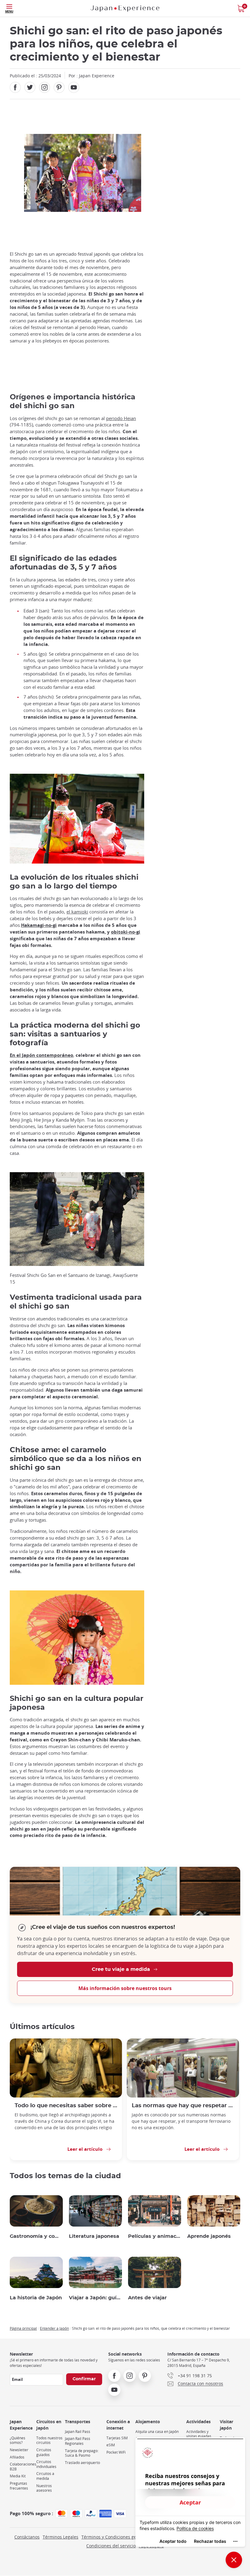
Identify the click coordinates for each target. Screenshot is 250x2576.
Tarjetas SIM (117, 2438)
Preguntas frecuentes (19, 2486)
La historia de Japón (36, 2298)
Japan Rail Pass (78, 2432)
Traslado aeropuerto (82, 2463)
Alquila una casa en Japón (157, 2432)
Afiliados (17, 2457)
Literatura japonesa (94, 2236)
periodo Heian (121, 418)
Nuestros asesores (44, 2488)
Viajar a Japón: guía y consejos (95, 2298)
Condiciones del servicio (111, 2546)
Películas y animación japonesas (155, 2236)
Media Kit (18, 2476)
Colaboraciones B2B (23, 2467)
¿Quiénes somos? (18, 2440)
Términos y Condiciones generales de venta (126, 2537)
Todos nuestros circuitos (49, 2440)
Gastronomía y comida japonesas (36, 2236)
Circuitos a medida (45, 2476)
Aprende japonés (209, 2236)
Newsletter (19, 2450)
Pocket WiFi (116, 2452)
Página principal (23, 2328)
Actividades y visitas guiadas (199, 2434)
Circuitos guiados (44, 2452)
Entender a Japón (54, 2328)
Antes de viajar (147, 2298)
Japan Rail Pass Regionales (78, 2441)
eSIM (111, 2445)
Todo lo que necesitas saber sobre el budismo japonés (66, 2106)
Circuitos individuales (46, 2464)
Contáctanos (27, 2537)
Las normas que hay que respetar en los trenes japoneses (183, 2106)
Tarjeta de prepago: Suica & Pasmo (82, 2453)
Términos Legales (61, 2537)
